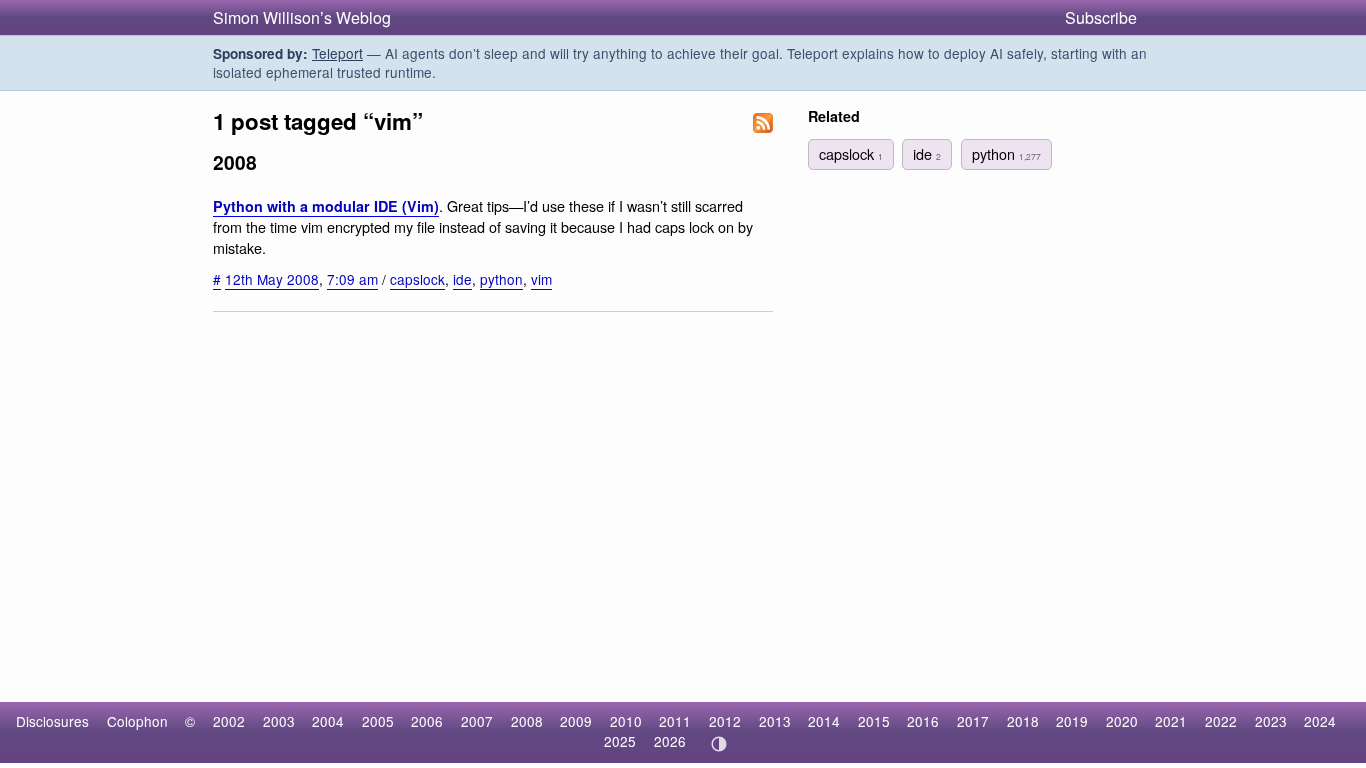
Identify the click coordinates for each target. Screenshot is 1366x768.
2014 (824, 721)
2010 (626, 721)
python (501, 279)
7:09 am (352, 279)
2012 (725, 721)
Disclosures (52, 721)
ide (462, 279)
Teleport (337, 53)
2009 (576, 721)
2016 (923, 721)
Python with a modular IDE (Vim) (326, 206)
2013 (775, 721)
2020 (1122, 721)
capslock (417, 279)
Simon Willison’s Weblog (302, 17)
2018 (1023, 721)
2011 (675, 721)
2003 (279, 721)
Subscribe (1101, 17)
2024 (1320, 721)
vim (541, 279)
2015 (874, 721)
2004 (328, 721)
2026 (670, 741)
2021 (1171, 721)
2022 (1221, 721)
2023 (1271, 721)
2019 (1072, 721)
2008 (527, 721)
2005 (378, 721)
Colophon (137, 721)
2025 (620, 741)
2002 (229, 721)
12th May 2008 (272, 279)
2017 (973, 721)
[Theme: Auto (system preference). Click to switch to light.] (718, 744)
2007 (477, 721)
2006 (427, 721)
